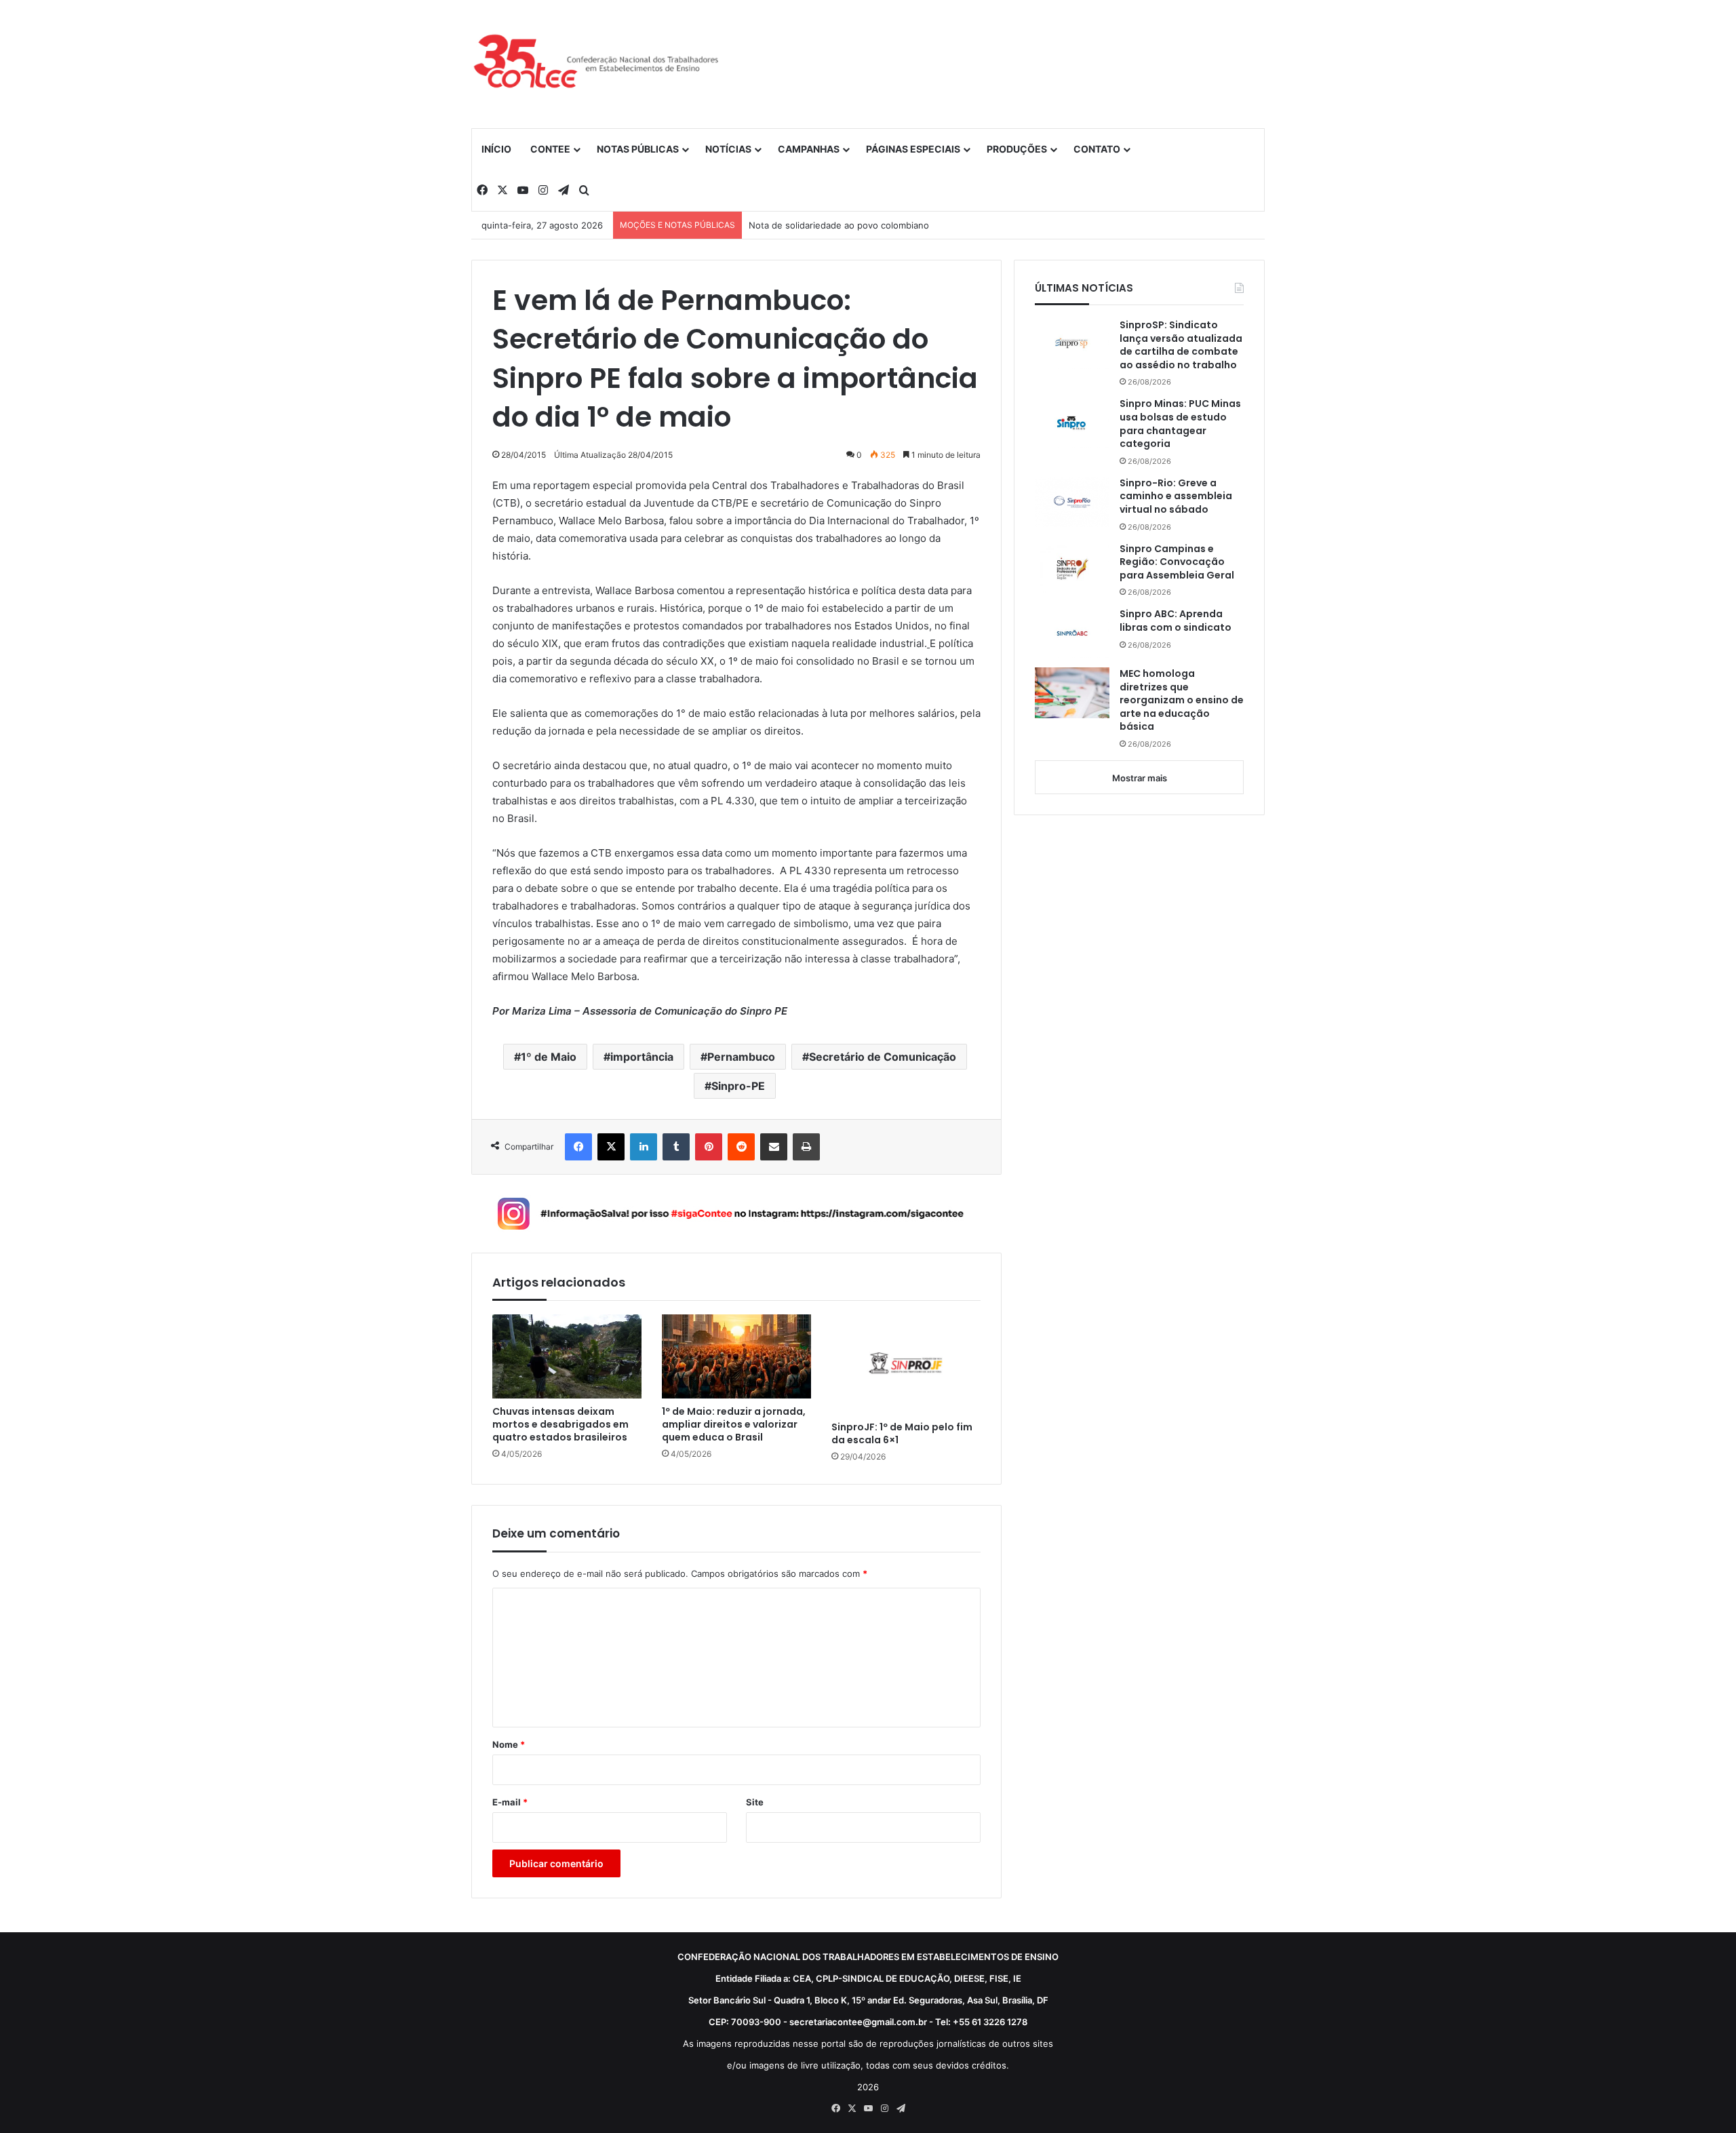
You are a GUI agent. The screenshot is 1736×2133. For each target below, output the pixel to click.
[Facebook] (578, 1147)
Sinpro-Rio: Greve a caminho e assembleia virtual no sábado (1176, 496)
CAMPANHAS (809, 149)
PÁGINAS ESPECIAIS (913, 149)
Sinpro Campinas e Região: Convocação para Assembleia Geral (1177, 562)
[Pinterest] (709, 1147)
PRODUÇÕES (1017, 149)
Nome (509, 1744)
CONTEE (550, 149)
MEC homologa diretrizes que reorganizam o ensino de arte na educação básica (1182, 700)
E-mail (510, 1802)
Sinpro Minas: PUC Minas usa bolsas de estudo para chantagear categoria (1180, 424)
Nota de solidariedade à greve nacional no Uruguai (856, 225)
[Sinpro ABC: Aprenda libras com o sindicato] (1072, 633)
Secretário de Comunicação (883, 1057)
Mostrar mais (1140, 778)
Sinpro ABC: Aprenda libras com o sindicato (1176, 621)
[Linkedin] (644, 1147)
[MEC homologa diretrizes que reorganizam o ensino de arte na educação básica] (1072, 693)
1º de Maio (549, 1057)
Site (755, 1802)
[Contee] (597, 64)
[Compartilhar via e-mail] (774, 1147)
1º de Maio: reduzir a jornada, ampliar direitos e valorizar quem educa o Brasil (734, 1425)
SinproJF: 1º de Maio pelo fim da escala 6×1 (902, 1434)
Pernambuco (741, 1057)
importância (642, 1057)
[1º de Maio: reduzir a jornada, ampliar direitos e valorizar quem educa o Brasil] (736, 1356)
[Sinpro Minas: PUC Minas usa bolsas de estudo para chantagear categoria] (1072, 423)
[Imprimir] (806, 1147)
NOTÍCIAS (728, 149)
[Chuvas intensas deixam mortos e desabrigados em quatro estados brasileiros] (567, 1356)
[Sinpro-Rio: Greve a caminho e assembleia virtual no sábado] (1072, 502)
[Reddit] (741, 1147)
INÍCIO (496, 149)
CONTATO (1097, 149)
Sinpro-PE (738, 1086)
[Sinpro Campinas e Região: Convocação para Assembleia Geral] (1072, 568)
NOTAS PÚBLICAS (638, 149)
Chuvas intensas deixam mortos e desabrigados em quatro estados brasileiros (560, 1425)
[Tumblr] (676, 1147)
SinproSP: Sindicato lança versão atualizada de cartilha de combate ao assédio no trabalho (1181, 345)
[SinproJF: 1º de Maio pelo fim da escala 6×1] (906, 1364)
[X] (611, 1147)
